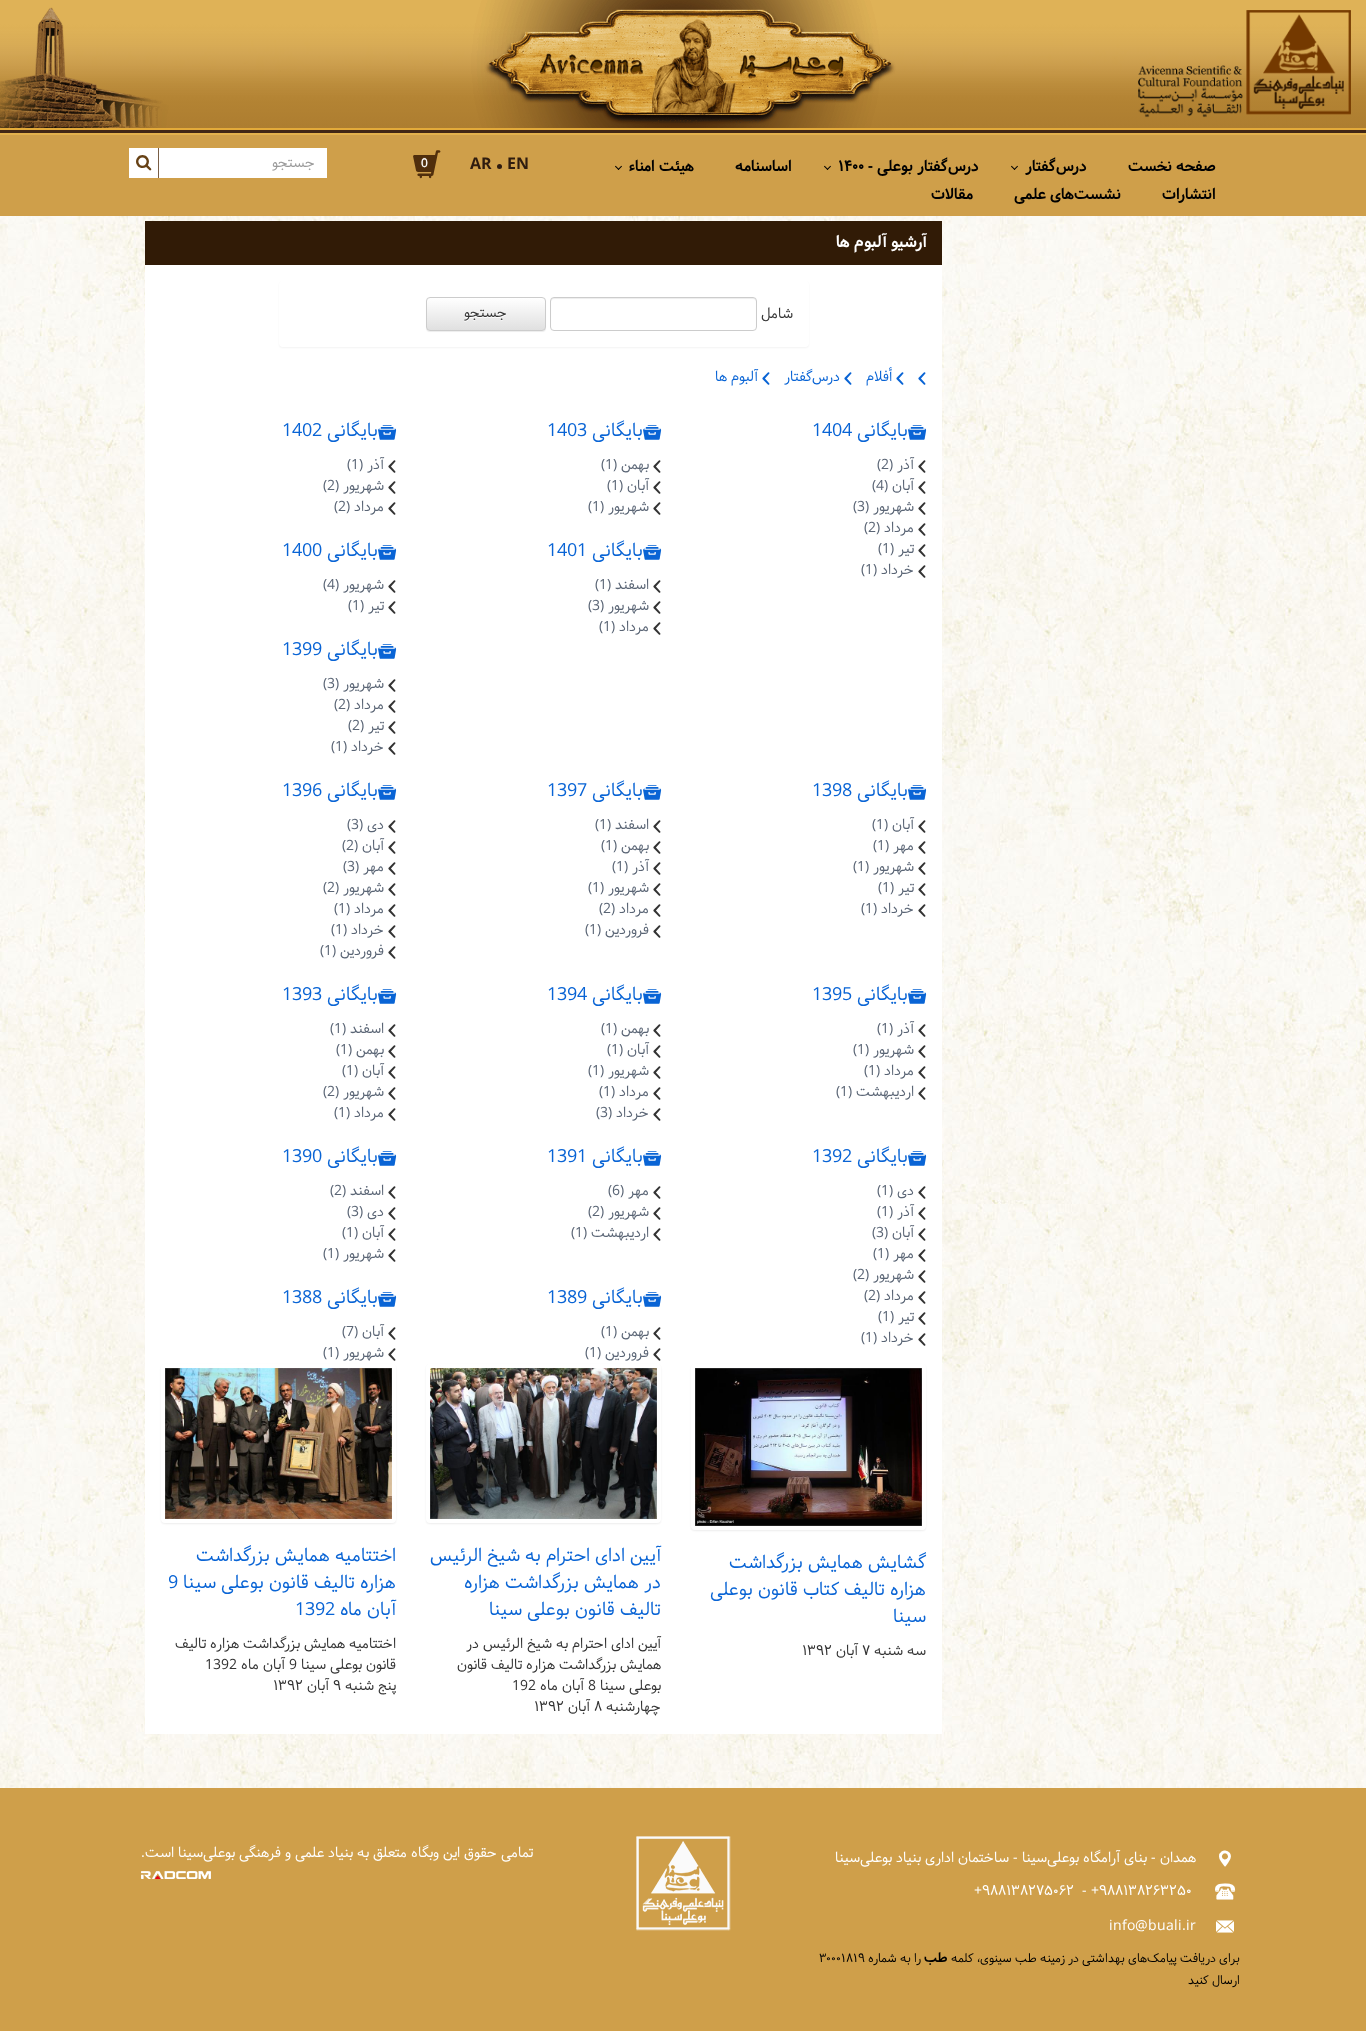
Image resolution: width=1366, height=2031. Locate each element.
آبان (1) (628, 486)
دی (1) (895, 1191)
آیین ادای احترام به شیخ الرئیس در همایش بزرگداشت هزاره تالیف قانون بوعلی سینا (545, 1583)
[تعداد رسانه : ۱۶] (543, 1444)
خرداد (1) (887, 570)
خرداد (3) (622, 1113)
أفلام (881, 377)
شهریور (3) (883, 507)
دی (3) (365, 825)
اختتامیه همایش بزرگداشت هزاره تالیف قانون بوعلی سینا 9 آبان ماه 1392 (282, 1583)
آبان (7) (363, 1332)
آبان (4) (893, 486)
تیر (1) (896, 549)
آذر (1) (365, 465)
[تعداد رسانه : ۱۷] (808, 1447)
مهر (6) (628, 1191)
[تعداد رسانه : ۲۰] (278, 1444)
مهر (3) (363, 867)
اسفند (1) (622, 585)
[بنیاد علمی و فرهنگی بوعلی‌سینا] (1244, 64)
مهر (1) (893, 846)
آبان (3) (893, 1233)
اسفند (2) (357, 1191)
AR (481, 164)
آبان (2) (363, 846)
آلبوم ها (738, 377)
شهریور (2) (353, 486)
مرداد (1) (624, 627)
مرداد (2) (889, 528)
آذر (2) (895, 465)
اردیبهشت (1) (875, 1092)
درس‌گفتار (814, 377)
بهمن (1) (625, 465)
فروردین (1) (617, 930)
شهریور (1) (618, 507)
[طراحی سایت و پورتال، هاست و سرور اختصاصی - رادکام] (176, 1874)
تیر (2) (366, 726)
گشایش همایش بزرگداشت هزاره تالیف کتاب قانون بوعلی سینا (818, 1590)
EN (518, 164)
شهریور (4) (353, 585)
